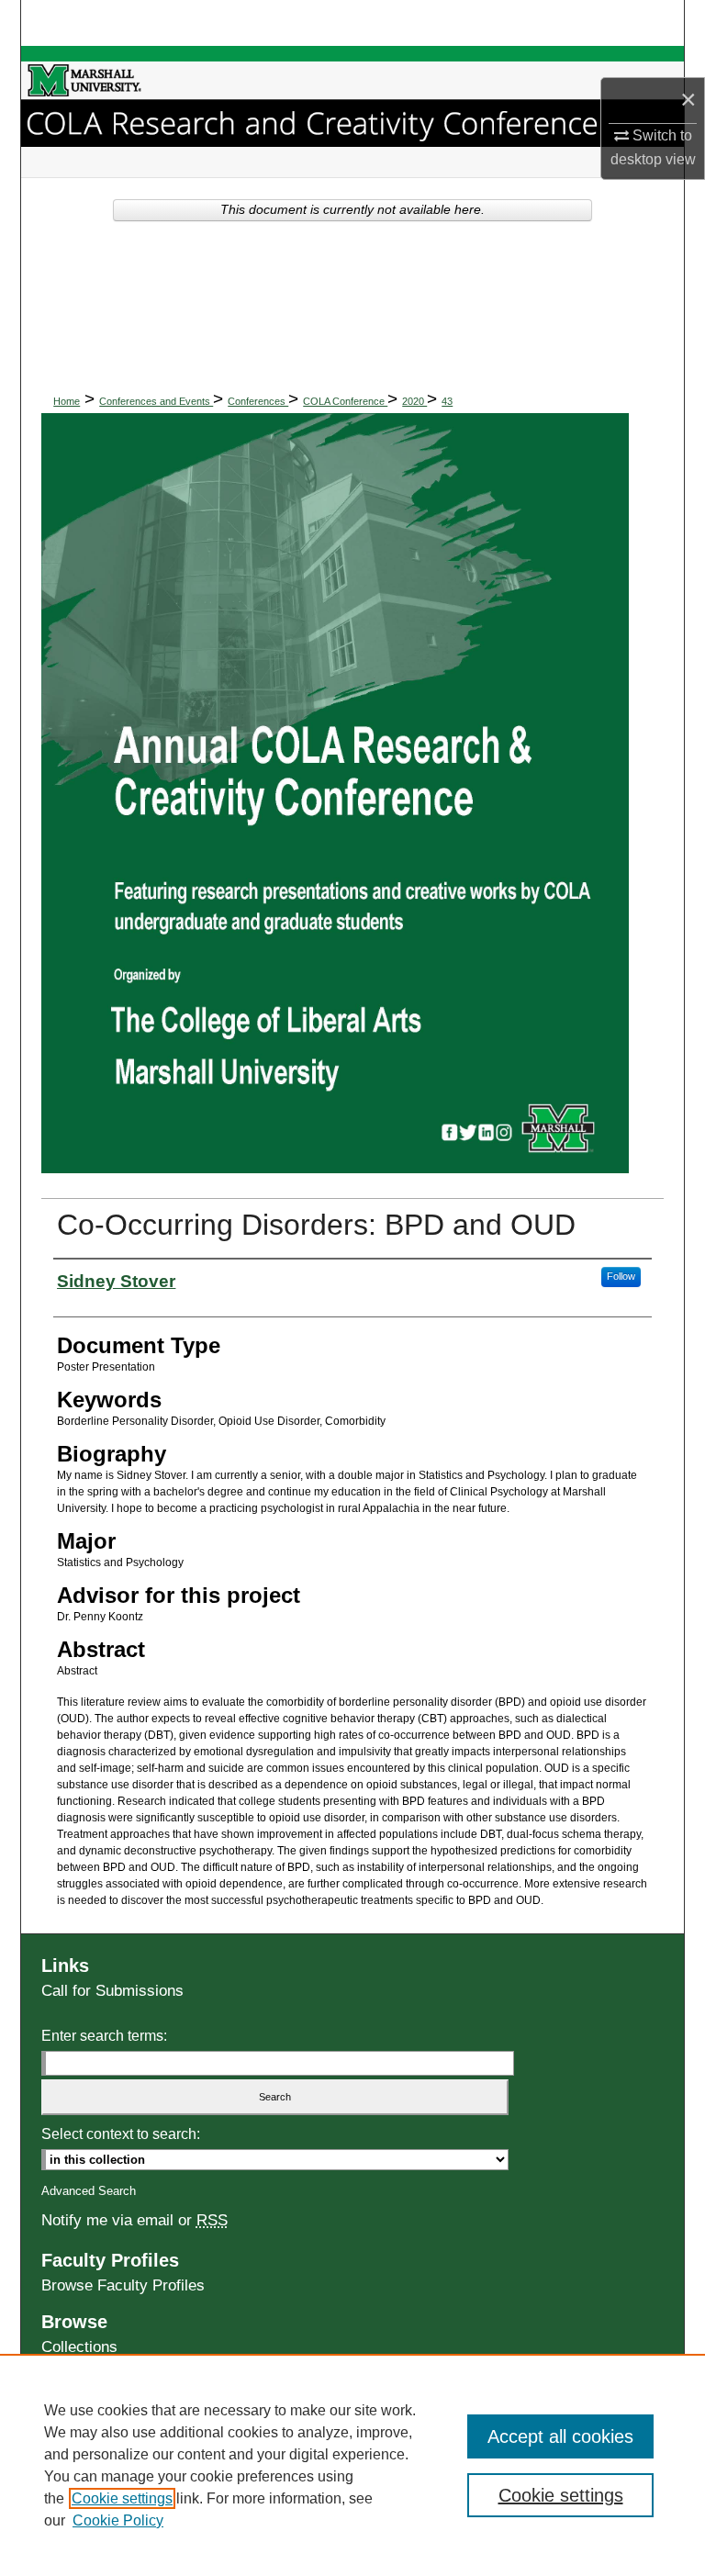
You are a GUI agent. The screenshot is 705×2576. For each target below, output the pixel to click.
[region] (352, 2465)
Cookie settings (122, 2498)
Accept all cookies (560, 2436)
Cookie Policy (118, 2520)
